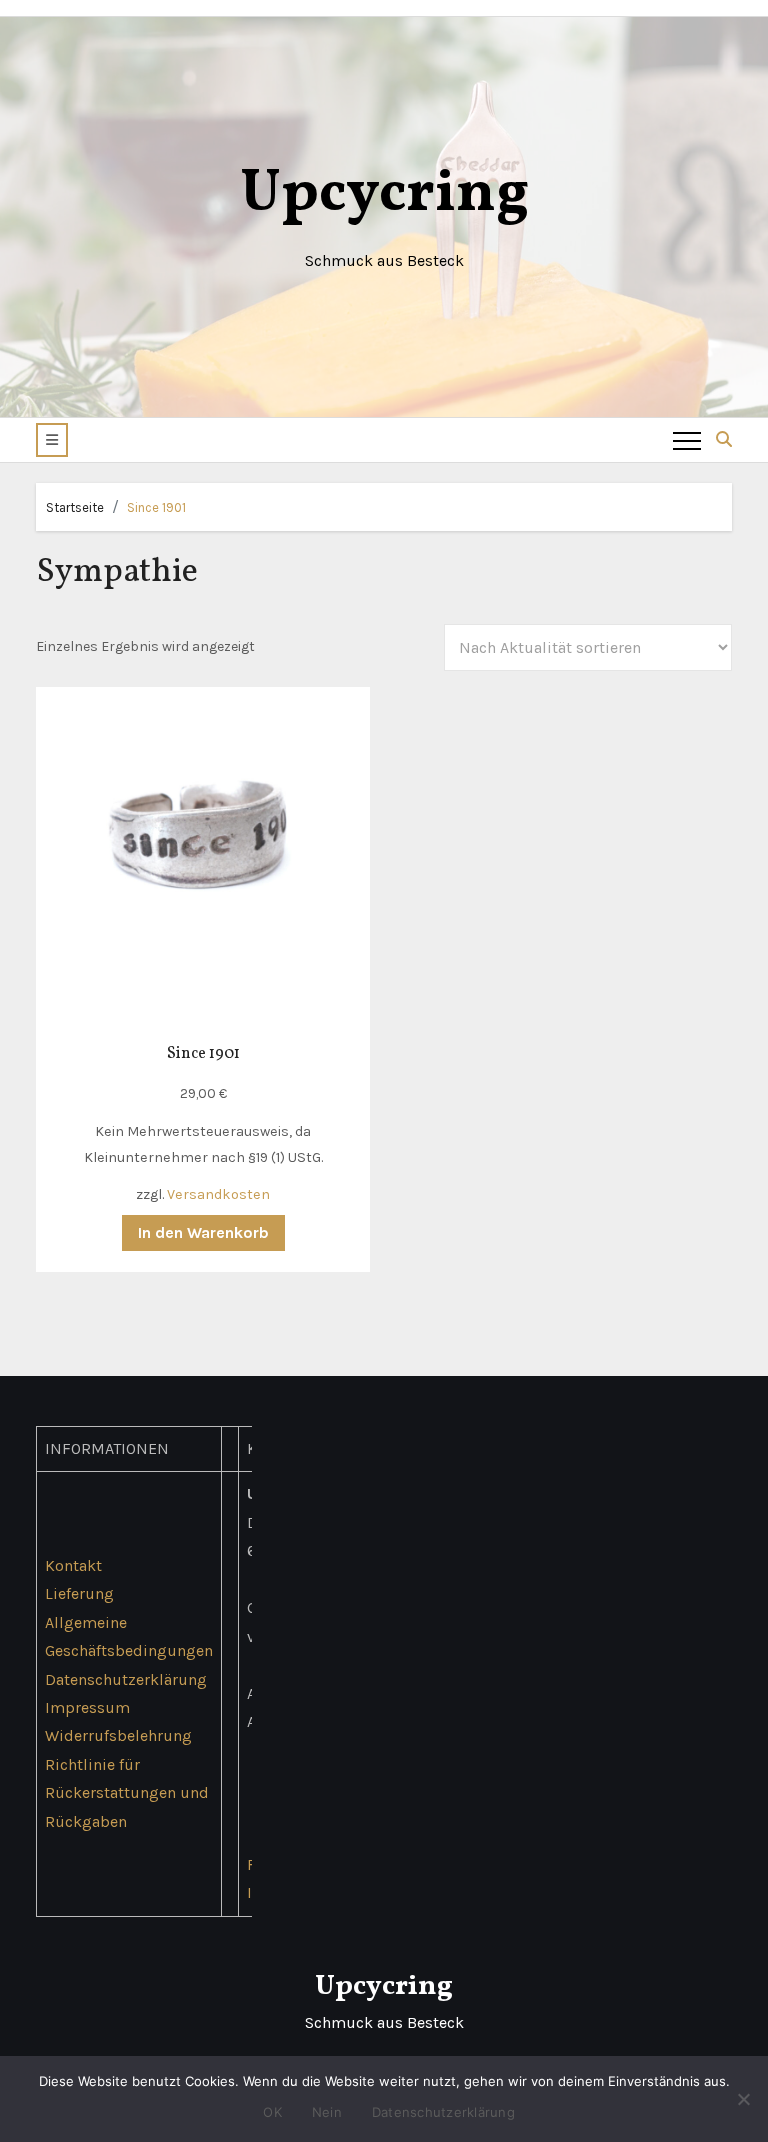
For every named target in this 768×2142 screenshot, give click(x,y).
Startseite (75, 507)
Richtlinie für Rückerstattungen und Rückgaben (127, 1793)
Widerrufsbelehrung (118, 1736)
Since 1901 (156, 507)
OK (272, 2112)
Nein (327, 2112)
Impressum (87, 1707)
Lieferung (79, 1593)
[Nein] (743, 2099)
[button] (52, 440)
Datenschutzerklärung (126, 1679)
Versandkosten (218, 1194)
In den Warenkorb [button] (203, 1232)
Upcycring (384, 194)
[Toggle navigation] (687, 440)
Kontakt (73, 1565)
